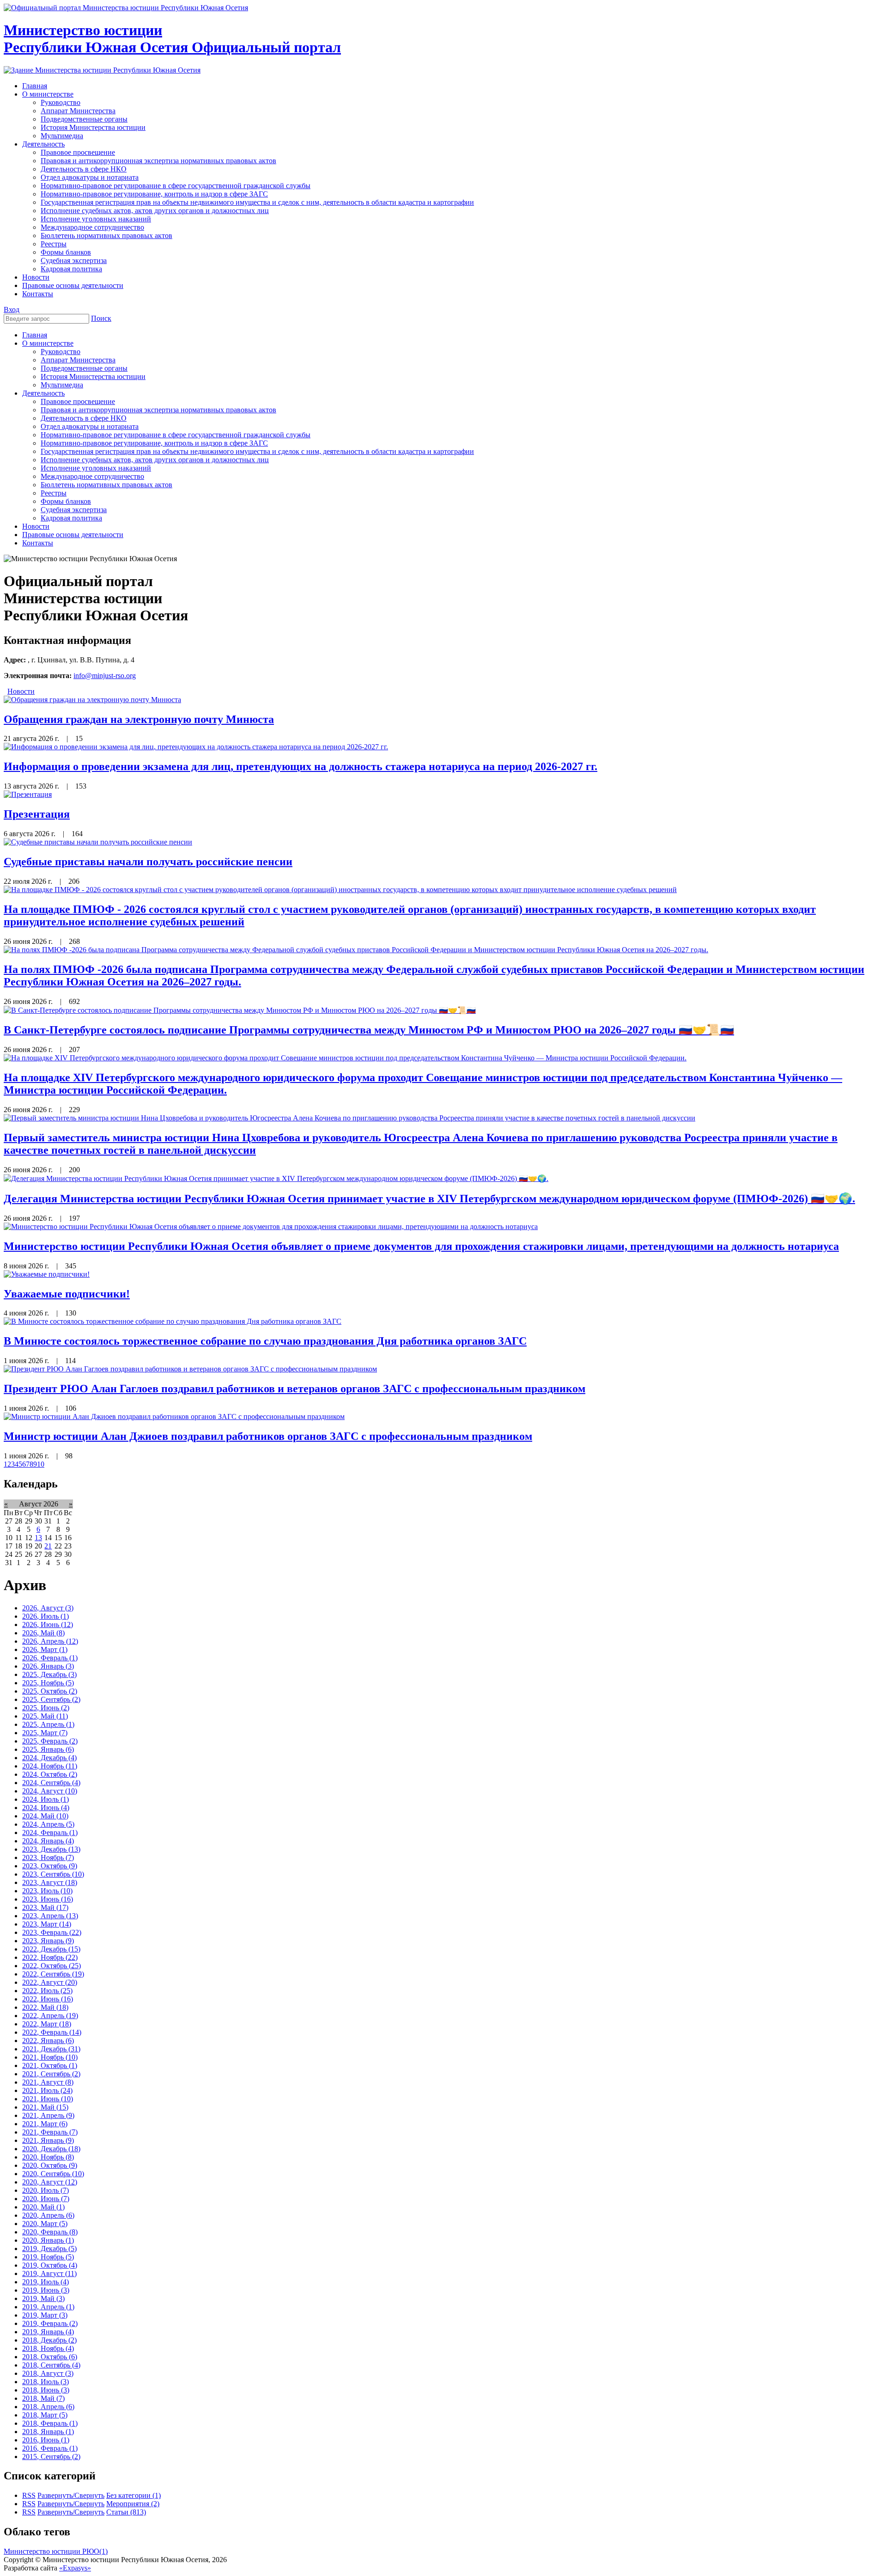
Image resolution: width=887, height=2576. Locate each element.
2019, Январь (48, 2332)
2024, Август (50, 1791)
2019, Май (43, 2298)
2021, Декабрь (51, 2049)
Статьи (126, 2512)
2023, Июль (47, 1891)
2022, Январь (48, 2041)
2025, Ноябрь (48, 1683)
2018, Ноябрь (48, 2348)
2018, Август (48, 2373)
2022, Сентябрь (53, 1974)
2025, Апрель (48, 1724)
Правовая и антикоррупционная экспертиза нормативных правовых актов (158, 410)
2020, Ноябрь (48, 2157)
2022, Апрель (50, 2016)
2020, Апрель (48, 2215)
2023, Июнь (48, 1899)
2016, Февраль (50, 2448)
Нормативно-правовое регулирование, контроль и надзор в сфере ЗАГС (154, 443)
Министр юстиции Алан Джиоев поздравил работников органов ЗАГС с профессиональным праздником (268, 1436)
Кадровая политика (71, 518)
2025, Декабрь (49, 1674)
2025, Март (45, 1733)
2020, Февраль (50, 2232)
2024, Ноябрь (50, 1766)
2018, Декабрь (49, 2340)
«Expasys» (75, 2568)
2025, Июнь (46, 1708)
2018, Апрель (48, 2407)
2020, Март (45, 2224)
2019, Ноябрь (48, 2257)
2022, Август (50, 1982)
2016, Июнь (46, 2440)
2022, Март (47, 2024)
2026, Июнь (48, 1625)
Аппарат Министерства (78, 360)
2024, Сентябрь (51, 1783)
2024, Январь (48, 1841)
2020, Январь (48, 2240)
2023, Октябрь (50, 1866)
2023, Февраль (52, 1932)
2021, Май (45, 2107)
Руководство (61, 352)
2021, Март (45, 2124)
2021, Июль (47, 2090)
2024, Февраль (50, 1833)
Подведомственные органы (84, 368)
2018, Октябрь (50, 2357)
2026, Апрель (50, 1641)
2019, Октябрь (50, 2265)
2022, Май (45, 2007)
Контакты (38, 543)
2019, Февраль (50, 2323)
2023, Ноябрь (48, 1857)
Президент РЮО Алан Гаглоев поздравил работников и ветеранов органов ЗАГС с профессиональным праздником (295, 1389)
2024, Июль (46, 1799)
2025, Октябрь (50, 1691)
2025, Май (45, 1716)
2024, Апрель (48, 1824)
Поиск (101, 318)
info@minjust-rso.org (105, 676)
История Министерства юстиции (93, 376)
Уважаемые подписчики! (67, 1294)
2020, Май (43, 2207)
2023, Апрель (50, 1916)
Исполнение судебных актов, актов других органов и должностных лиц (155, 460)
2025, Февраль (50, 1741)
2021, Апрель (48, 2115)
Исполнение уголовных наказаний (96, 468)
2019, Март (45, 2315)
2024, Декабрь (49, 1758)
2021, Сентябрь (51, 2074)
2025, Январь (48, 1749)
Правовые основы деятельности (73, 535)
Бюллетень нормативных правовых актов (106, 485)
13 (38, 1538)
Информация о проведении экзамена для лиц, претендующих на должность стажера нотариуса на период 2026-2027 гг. (301, 766)
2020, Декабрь (51, 2149)
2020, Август (50, 2182)
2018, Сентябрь (51, 2365)
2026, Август (48, 1608)
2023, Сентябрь (53, 1874)
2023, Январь (48, 1941)
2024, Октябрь (50, 1774)
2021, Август (48, 2082)
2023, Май (45, 1907)
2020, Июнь (46, 2199)
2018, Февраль (50, 2423)
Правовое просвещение (78, 401)
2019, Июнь (46, 2290)
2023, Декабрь (51, 1849)
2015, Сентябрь (51, 2457)
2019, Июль (46, 2282)
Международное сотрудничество (92, 476)
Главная (35, 335)
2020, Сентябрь (53, 2174)
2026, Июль (46, 1616)
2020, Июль (46, 2190)
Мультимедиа (62, 385)
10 (41, 1464)
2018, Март (45, 2415)
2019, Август (49, 2273)
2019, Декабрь (49, 2249)
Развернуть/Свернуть (71, 2495)
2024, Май (45, 1816)
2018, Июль (46, 2382)
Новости (36, 526)
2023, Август (50, 1882)
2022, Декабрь (51, 1949)
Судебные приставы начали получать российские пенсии (148, 862)
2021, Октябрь (50, 2065)
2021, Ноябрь (50, 2057)
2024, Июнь (46, 1808)
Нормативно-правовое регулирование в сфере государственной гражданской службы (176, 435)
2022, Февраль (52, 2032)
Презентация (37, 814)
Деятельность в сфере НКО (84, 418)
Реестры (54, 493)
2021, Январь (48, 2140)
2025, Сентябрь (51, 1699)
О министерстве (48, 343)
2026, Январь (48, 1666)
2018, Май (43, 2398)
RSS (29, 2495)
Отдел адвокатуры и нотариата (90, 426)
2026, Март (45, 1649)
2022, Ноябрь (50, 1957)
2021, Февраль (50, 2132)
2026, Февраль (50, 1658)
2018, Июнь (46, 2390)
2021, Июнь (48, 2099)
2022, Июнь (48, 1999)
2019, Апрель (48, 2307)
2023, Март (47, 1924)
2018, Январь (48, 2432)
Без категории (134, 2495)
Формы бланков (66, 501)
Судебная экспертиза (74, 510)
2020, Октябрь (50, 2165)
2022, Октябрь (52, 1966)
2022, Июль (47, 1991)
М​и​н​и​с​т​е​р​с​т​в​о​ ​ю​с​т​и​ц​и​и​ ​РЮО (56, 2551)
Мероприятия (133, 2504)
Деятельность (43, 393)
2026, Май (43, 1633)
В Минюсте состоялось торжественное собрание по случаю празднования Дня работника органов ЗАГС (265, 1341)
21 (48, 1546)
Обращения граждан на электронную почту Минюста (139, 719)
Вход (12, 309)
